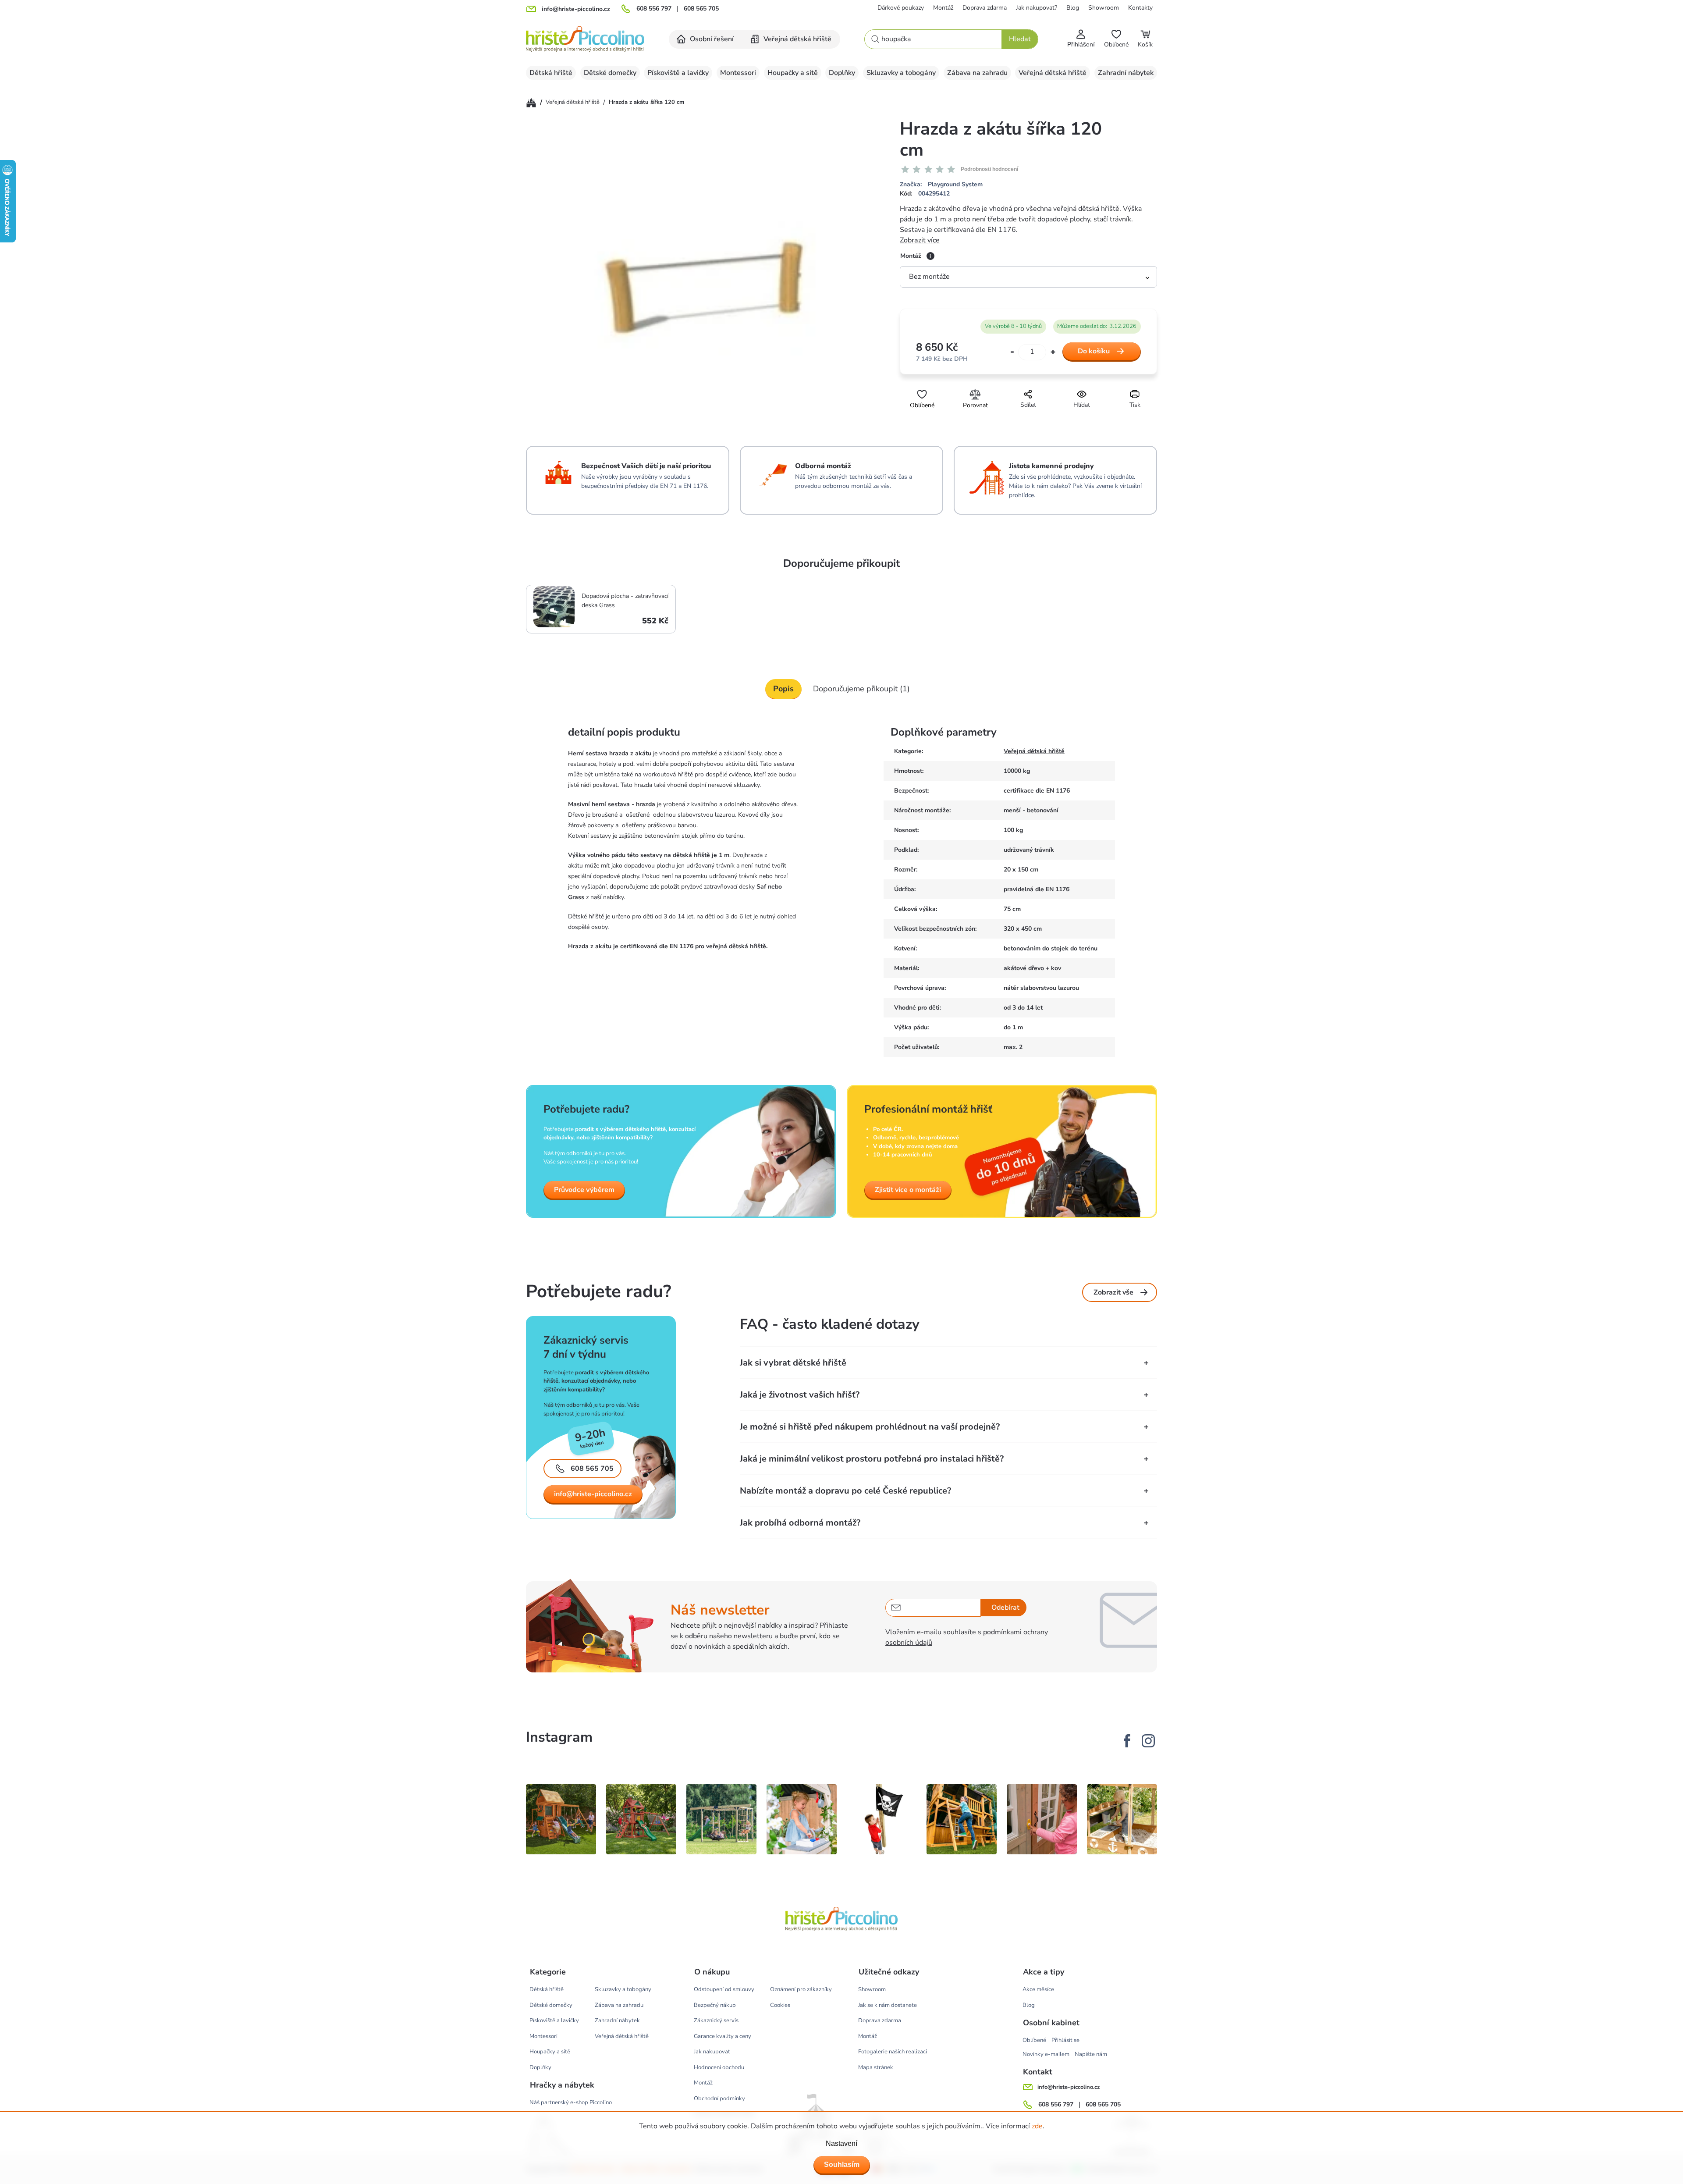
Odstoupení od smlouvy (724, 1989)
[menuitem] (706, 39)
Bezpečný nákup (715, 2005)
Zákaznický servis (716, 2020)
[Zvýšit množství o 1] (1053, 352)
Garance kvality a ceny (723, 2036)
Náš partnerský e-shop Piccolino (571, 2102)
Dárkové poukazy (901, 8)
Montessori (543, 2036)
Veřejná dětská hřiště (1034, 751)
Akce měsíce (1038, 1989)
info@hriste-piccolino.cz (593, 1494)
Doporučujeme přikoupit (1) (861, 689)
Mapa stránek (876, 2067)
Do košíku (1094, 351)
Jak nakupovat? (1037, 8)
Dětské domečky (551, 2005)
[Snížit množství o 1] (1012, 352)
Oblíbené (1034, 2040)
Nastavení (841, 2143)
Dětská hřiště (547, 1989)
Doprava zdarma (985, 8)
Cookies (780, 2005)
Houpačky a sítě (550, 2052)
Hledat (1020, 39)
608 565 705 (701, 9)
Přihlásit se (1065, 2040)
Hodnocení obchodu (719, 2067)
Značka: (941, 184)
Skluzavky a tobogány (623, 1989)
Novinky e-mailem (1046, 2054)
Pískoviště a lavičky (554, 2020)
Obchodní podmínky (719, 2099)
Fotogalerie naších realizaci (893, 2052)
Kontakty (1140, 8)
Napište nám (1091, 2054)
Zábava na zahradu (619, 2005)
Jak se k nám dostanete (888, 2005)
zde (1037, 2126)
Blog (1073, 8)
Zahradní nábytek (617, 2020)
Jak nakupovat (712, 2052)
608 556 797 (654, 9)
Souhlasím (842, 2164)
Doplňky (540, 2067)
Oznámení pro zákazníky (801, 1989)
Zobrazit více (920, 240)
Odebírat (1005, 1608)
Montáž (943, 8)
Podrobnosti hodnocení (989, 169)
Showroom (1104, 8)
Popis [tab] (783, 689)
